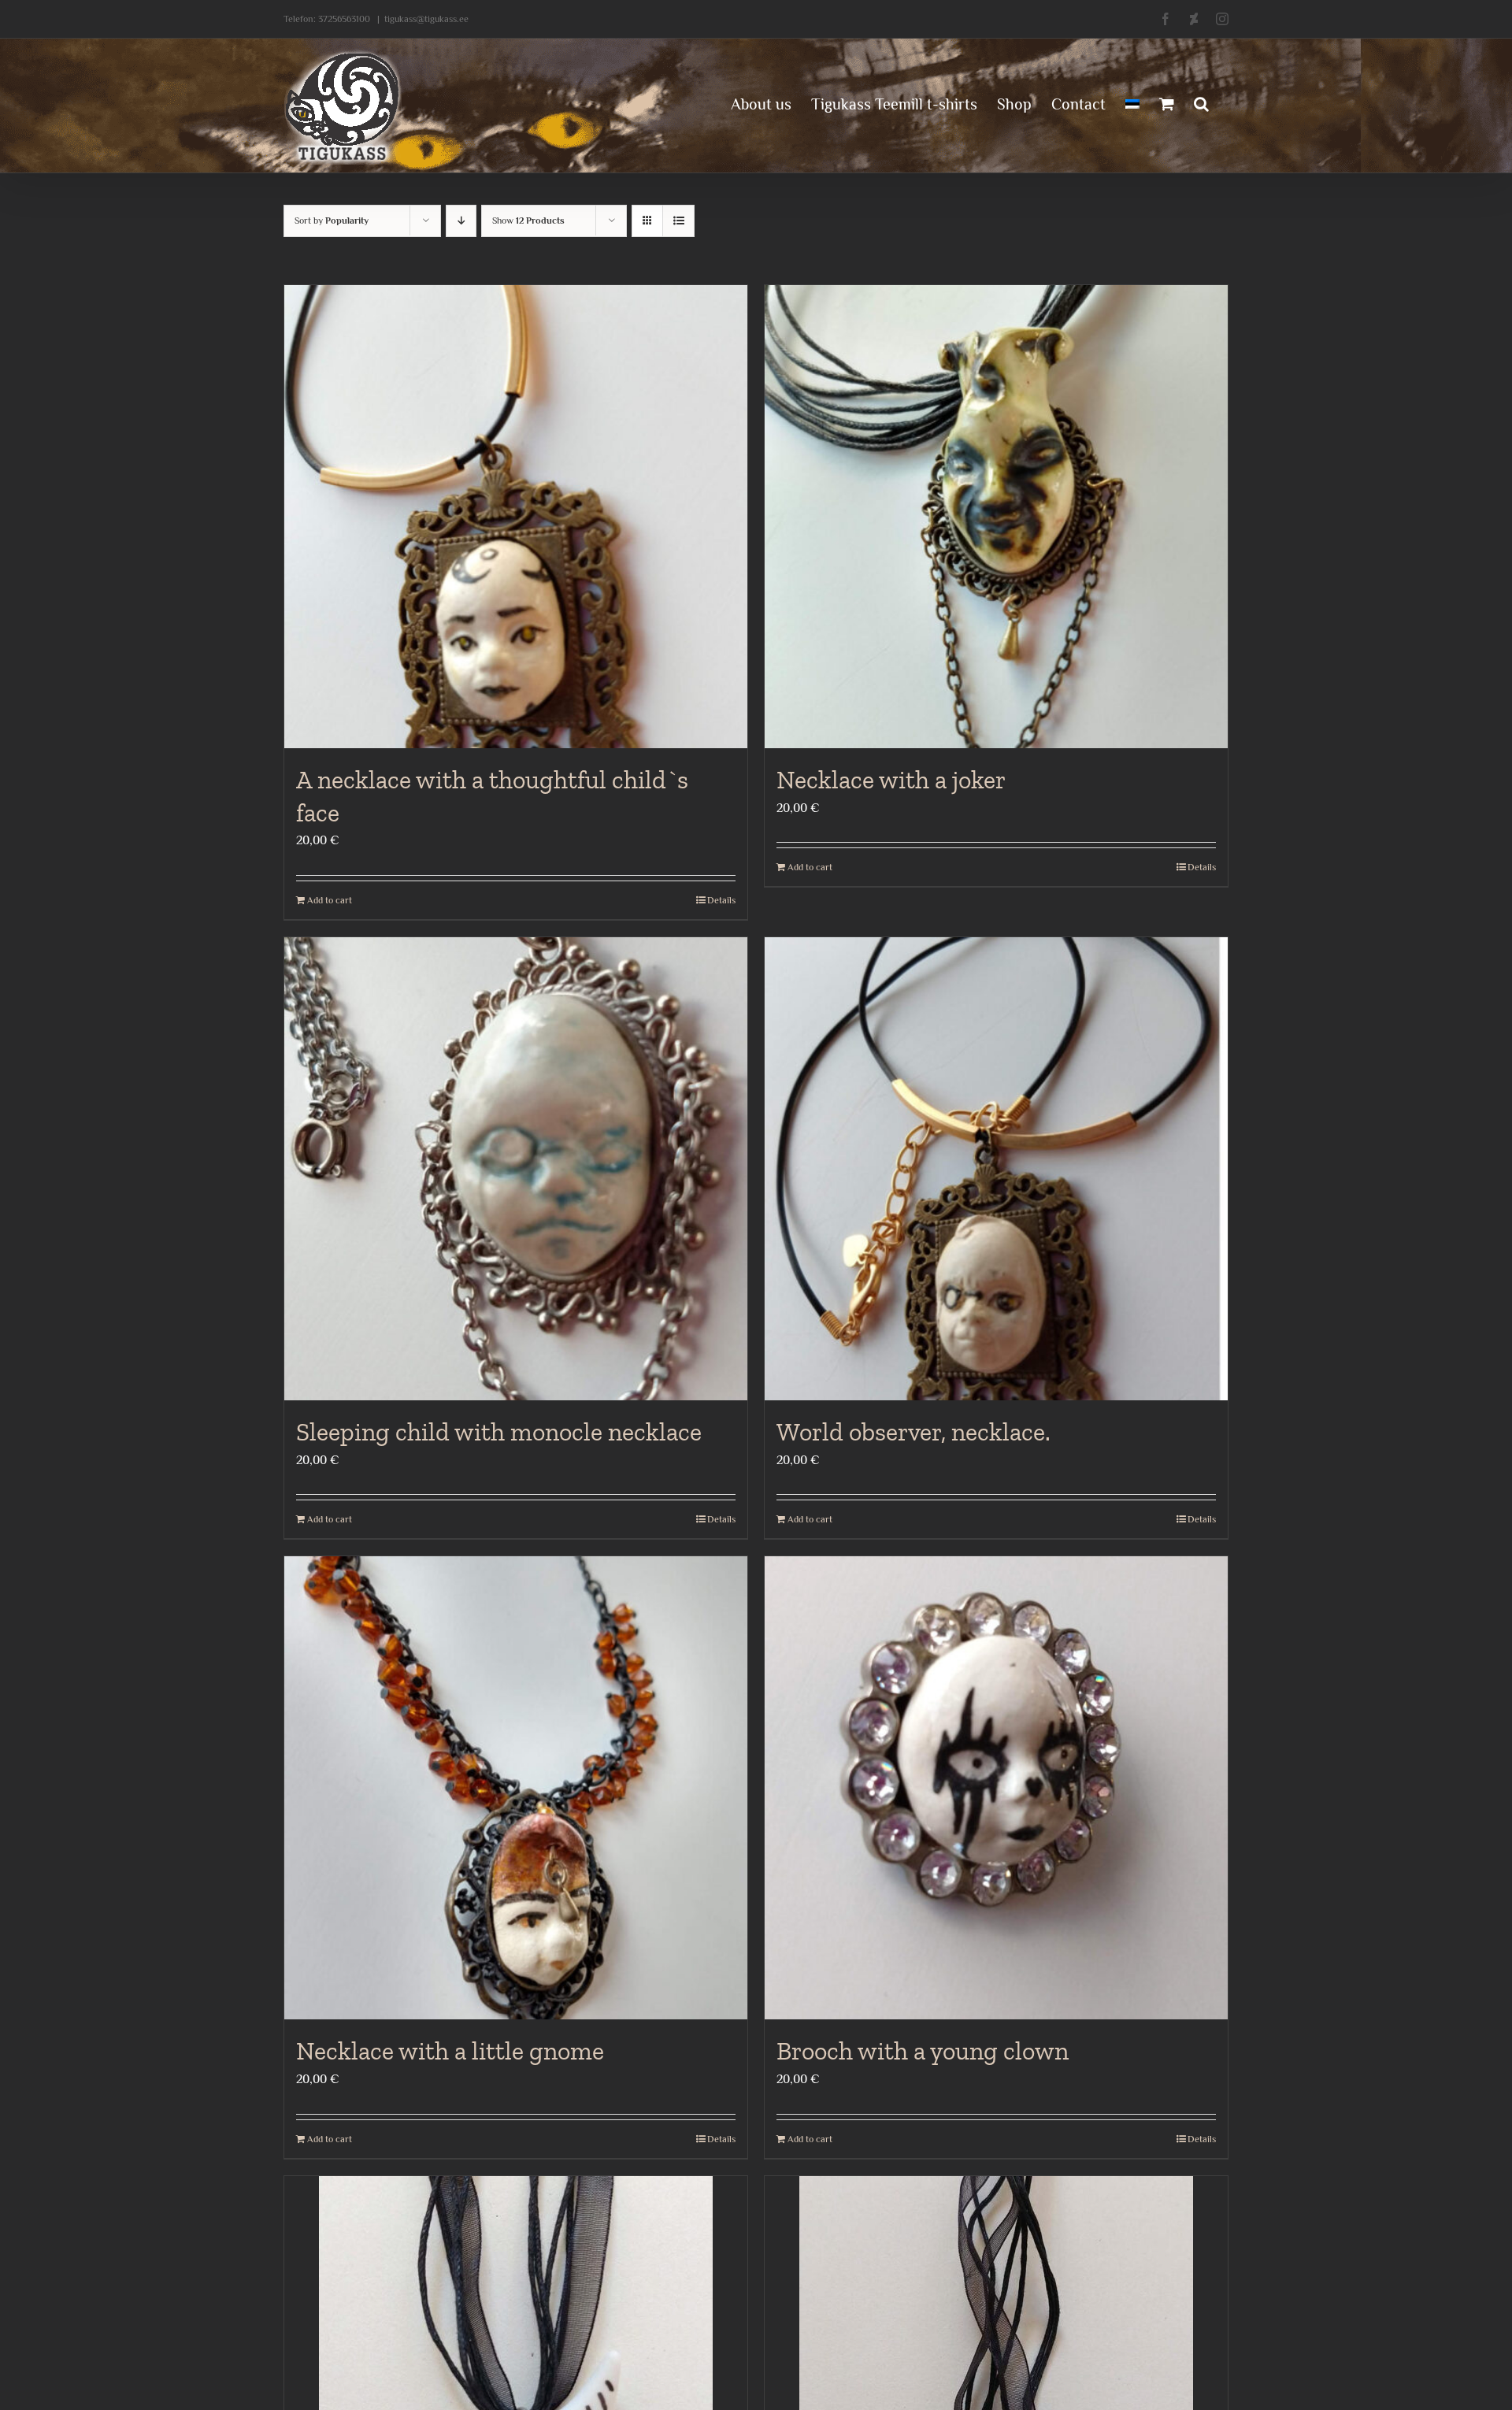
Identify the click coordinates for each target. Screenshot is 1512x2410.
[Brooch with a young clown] (996, 1788)
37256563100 (344, 19)
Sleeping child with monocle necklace (499, 1432)
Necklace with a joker (891, 780)
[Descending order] (461, 221)
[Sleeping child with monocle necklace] (516, 1169)
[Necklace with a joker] (996, 517)
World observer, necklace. (913, 1432)
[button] (1201, 102)
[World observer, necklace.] (996, 1169)
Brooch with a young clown (923, 2051)
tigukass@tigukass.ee (426, 19)
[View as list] (678, 221)
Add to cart (330, 900)
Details (721, 900)
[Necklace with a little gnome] (516, 1788)
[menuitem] (1132, 102)
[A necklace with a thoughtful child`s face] (516, 517)
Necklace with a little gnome (450, 2051)
